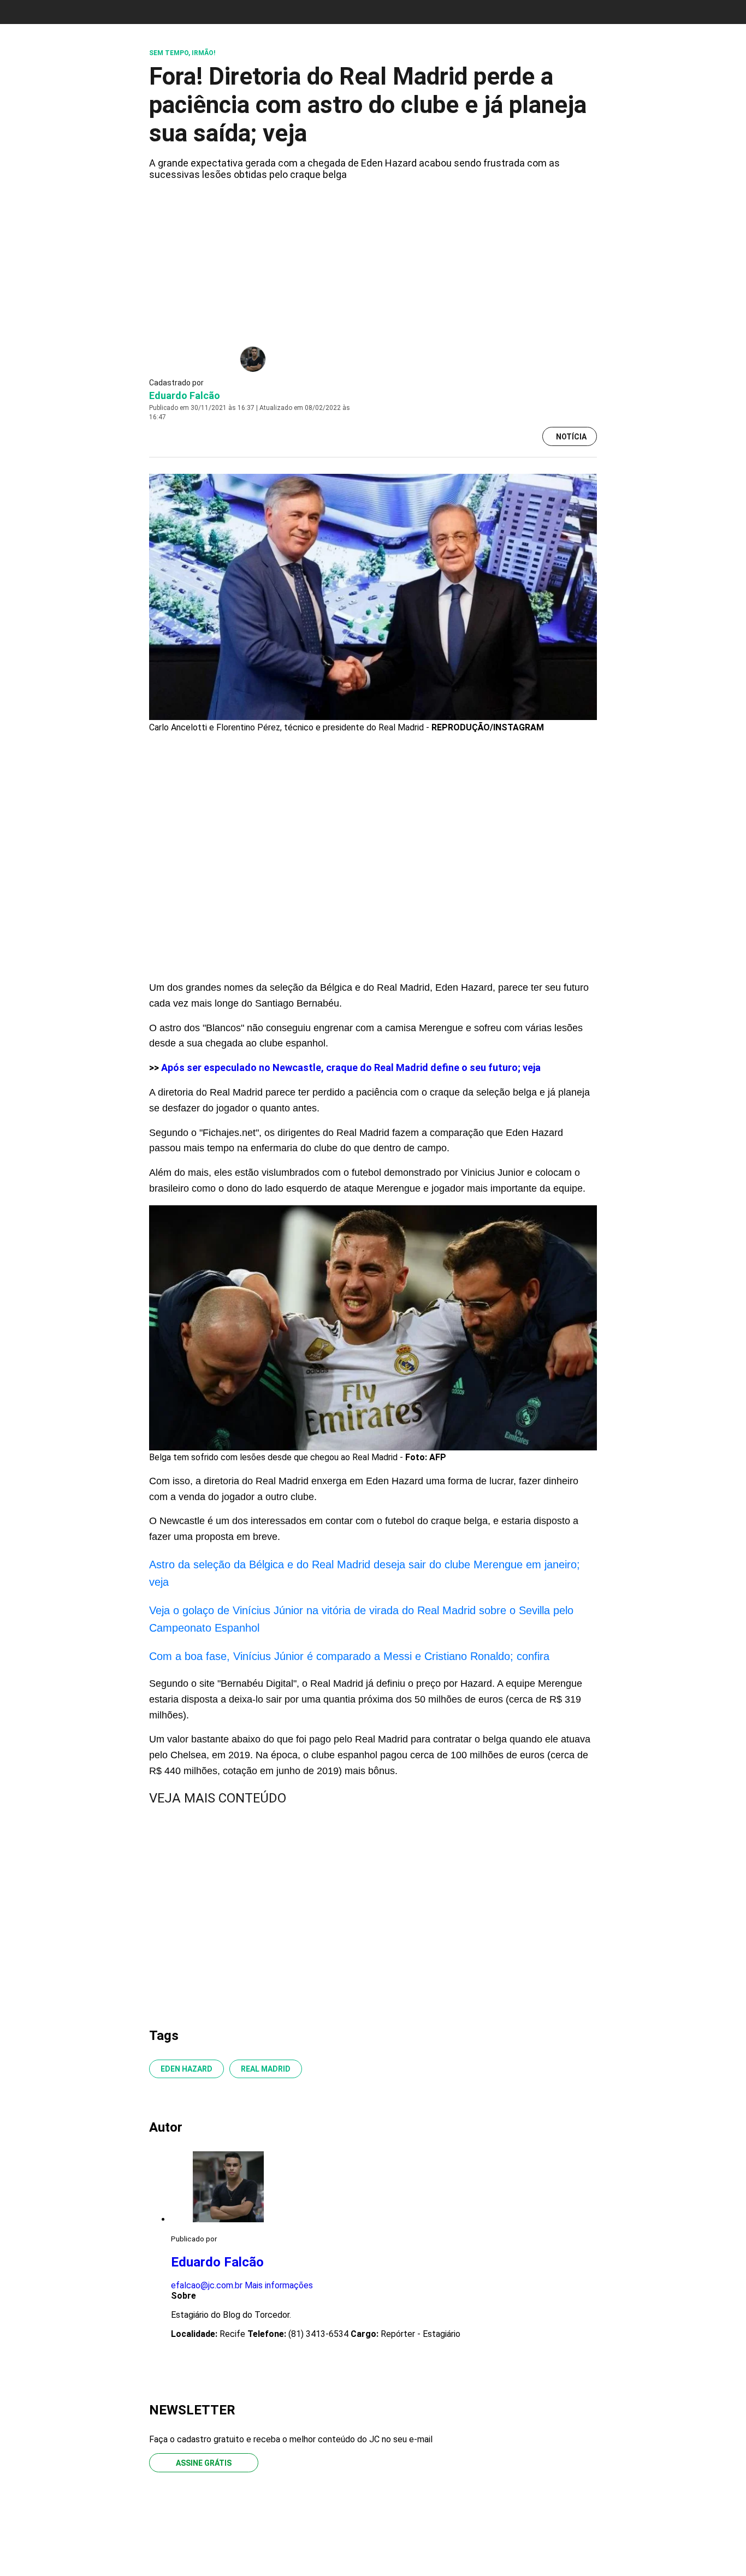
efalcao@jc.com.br (207, 2285)
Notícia (571, 437)
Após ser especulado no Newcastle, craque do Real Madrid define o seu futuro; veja (351, 1067)
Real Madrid (266, 2069)
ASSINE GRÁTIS (204, 2463)
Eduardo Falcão (185, 395)
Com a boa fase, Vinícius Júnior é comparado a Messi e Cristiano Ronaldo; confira (349, 1656)
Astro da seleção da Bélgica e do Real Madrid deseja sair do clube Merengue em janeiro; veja (365, 1573)
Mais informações (279, 2285)
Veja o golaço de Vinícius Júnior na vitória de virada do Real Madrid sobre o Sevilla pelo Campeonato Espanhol (361, 1619)
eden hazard (187, 2069)
